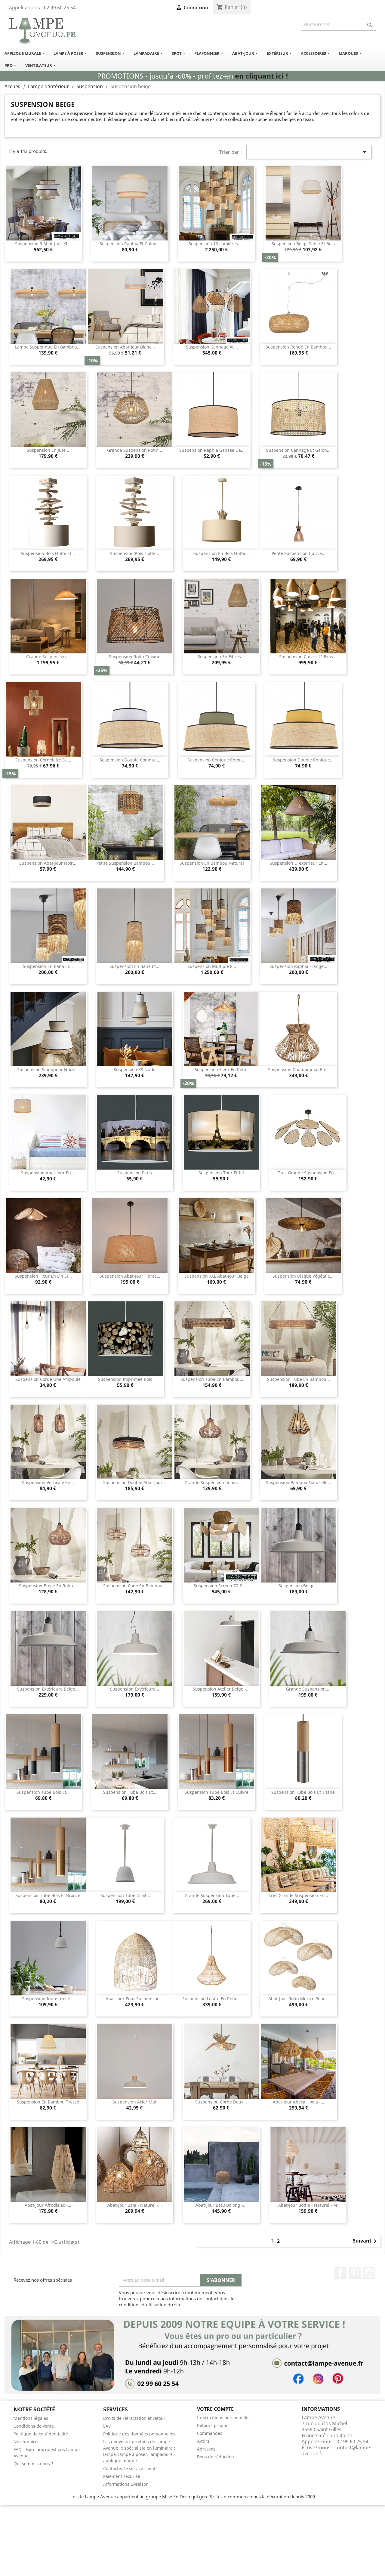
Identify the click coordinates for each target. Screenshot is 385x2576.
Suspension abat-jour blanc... (125, 347)
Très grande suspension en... (298, 1895)
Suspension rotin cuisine (135, 657)
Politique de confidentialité (41, 2434)
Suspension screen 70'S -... (221, 1586)
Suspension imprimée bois (125, 1379)
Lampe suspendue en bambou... (48, 347)
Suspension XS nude (135, 1069)
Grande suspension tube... (212, 1895)
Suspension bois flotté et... (48, 553)
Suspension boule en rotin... (48, 1586)
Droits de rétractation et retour (134, 2418)
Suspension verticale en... (48, 1482)
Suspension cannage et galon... (298, 450)
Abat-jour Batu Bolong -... (221, 2205)
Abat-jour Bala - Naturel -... (135, 2205)
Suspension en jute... (48, 450)
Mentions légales (31, 2418)
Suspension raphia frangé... (298, 966)
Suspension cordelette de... (43, 760)
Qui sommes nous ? (33, 2464)
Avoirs (203, 2441)
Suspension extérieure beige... (48, 1689)
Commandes (210, 2433)
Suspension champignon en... (298, 1069)
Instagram (369, 2273)
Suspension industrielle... (48, 1999)
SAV (107, 2426)
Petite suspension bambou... (125, 863)
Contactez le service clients (130, 2468)
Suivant (366, 2241)
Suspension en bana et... (48, 966)
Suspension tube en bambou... (212, 1379)
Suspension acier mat (134, 2102)
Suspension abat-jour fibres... (130, 1276)
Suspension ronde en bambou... (298, 347)
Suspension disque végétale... (303, 1276)
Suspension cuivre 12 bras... (308, 657)
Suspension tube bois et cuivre (217, 1792)
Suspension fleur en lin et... (43, 1276)
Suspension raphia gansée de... (212, 450)
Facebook (340, 2273)
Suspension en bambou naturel (212, 863)
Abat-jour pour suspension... (134, 1999)
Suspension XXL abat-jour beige (217, 1276)
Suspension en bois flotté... (221, 553)
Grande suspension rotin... (135, 450)
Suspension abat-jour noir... (48, 863)
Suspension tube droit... (125, 1895)
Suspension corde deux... (221, 2102)
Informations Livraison (126, 2484)
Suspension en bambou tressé (48, 2102)
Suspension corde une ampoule (48, 1379)
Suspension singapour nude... (48, 1069)
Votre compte (215, 2409)
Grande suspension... (48, 657)
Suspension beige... (298, 1586)
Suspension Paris (135, 1173)
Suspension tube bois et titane (303, 1792)
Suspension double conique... (130, 760)
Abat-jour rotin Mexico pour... (298, 1999)
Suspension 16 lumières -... (216, 244)
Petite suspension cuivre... (299, 553)
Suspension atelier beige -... (221, 1689)
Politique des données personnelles (139, 2434)
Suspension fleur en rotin (221, 1069)
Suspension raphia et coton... (130, 244)
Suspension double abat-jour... (135, 1482)
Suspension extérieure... (135, 1689)
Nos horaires (26, 2442)
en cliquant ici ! (262, 76)
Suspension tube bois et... (43, 1792)
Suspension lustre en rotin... (212, 1999)
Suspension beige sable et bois (303, 244)
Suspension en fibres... (221, 657)
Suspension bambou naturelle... (299, 1482)
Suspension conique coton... (216, 760)
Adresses (206, 2449)
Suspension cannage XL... (212, 347)
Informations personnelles (224, 2418)
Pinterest (355, 2273)
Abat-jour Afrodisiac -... (48, 2205)
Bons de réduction (216, 2457)
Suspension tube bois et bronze (48, 1895)
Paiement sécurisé (122, 2476)
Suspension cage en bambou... (135, 1586)
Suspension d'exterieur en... (299, 863)
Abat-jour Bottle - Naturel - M (308, 2205)
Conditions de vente (34, 2426)
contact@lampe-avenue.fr (337, 2450)
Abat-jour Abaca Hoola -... (299, 2102)
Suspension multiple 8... (212, 966)
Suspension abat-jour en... (48, 1173)
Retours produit (213, 2425)
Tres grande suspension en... (308, 1173)
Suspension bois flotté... (135, 553)
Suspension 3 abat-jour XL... (43, 244)
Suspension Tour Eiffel (221, 1173)
